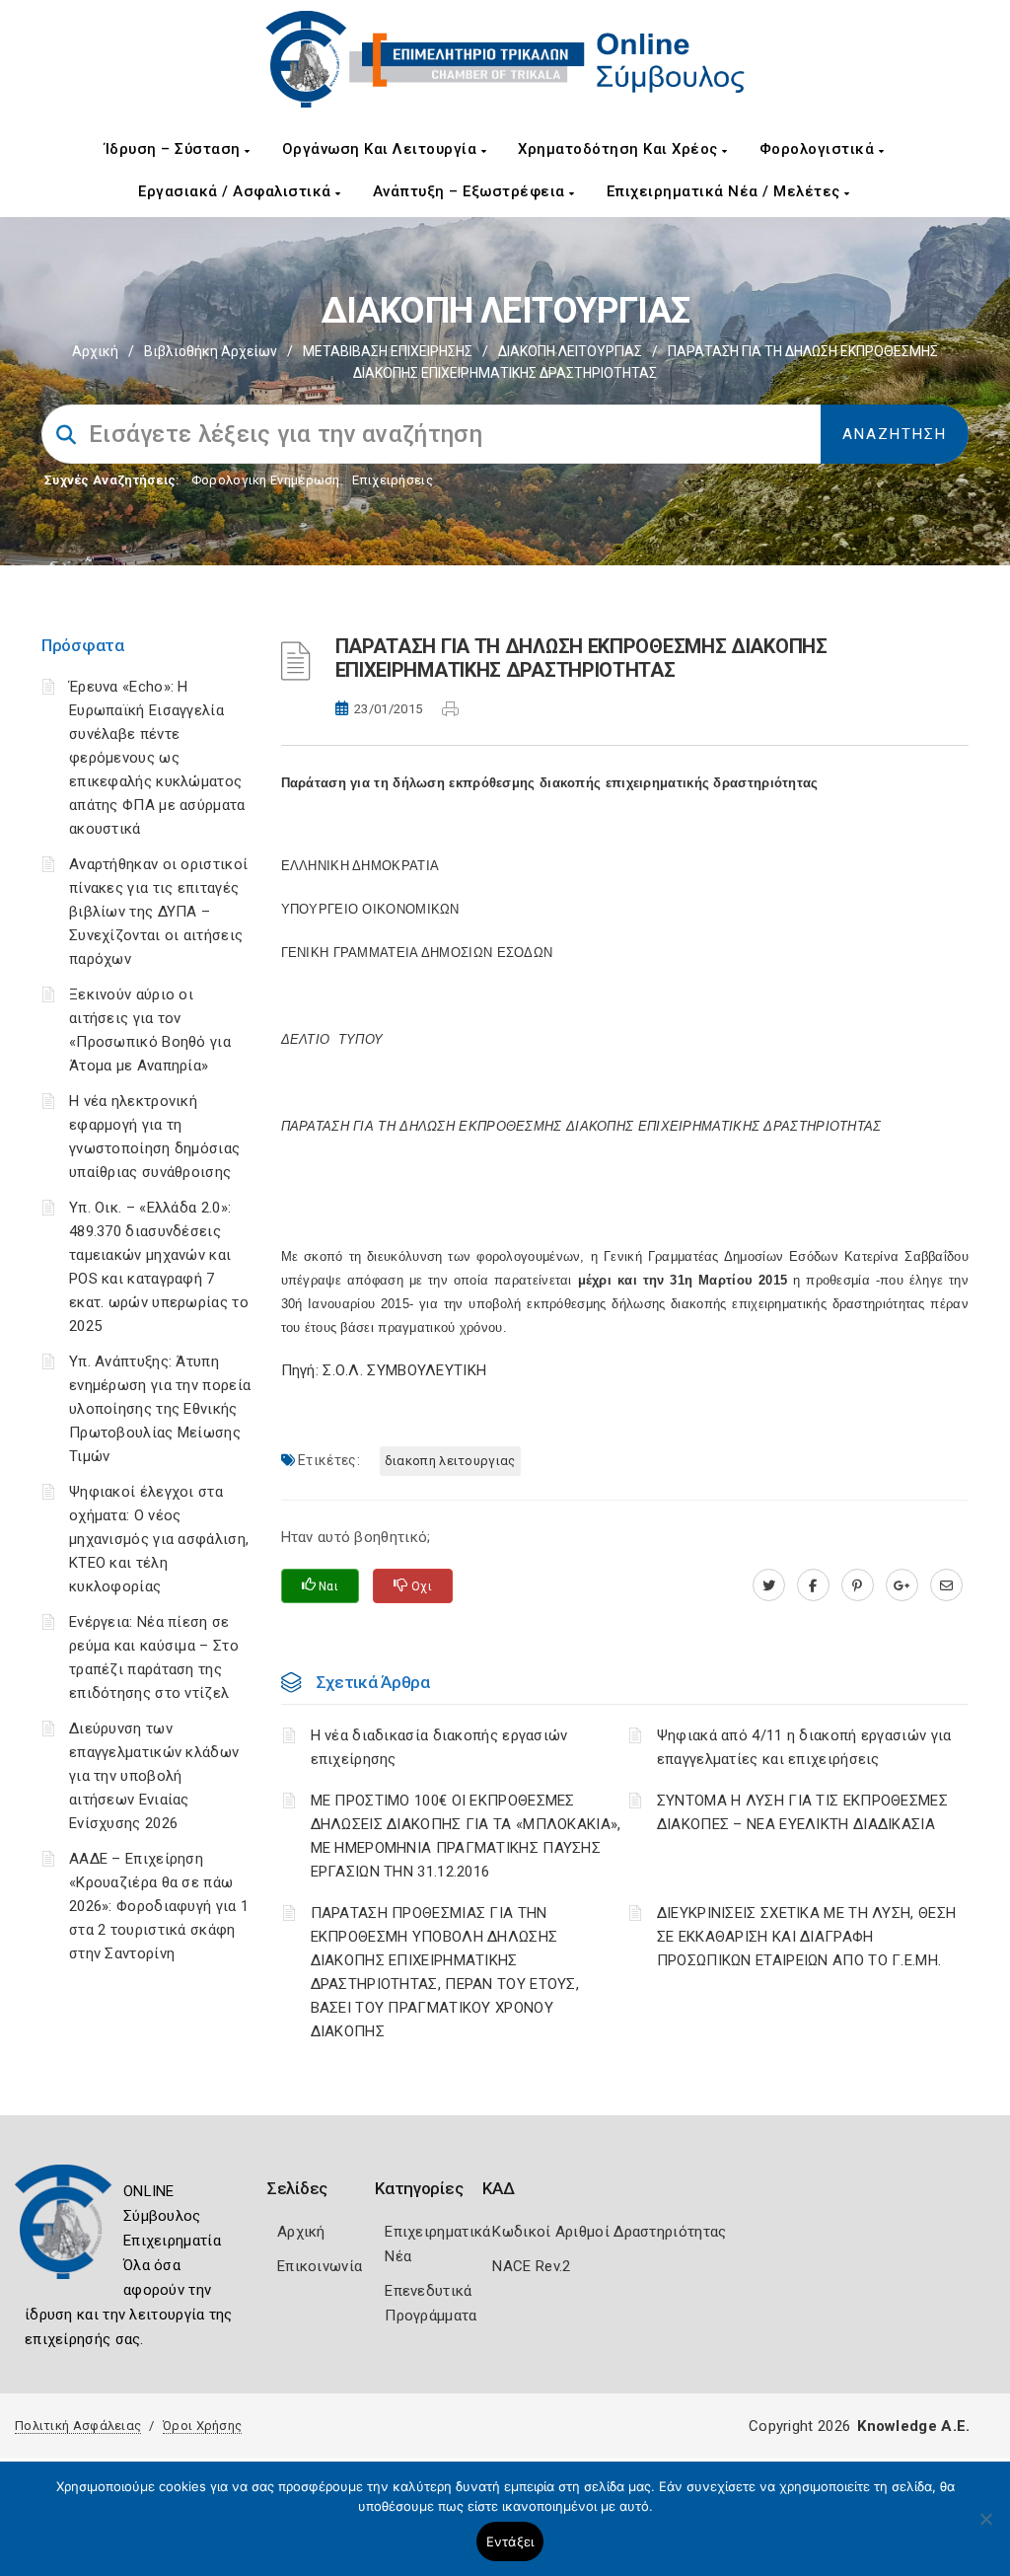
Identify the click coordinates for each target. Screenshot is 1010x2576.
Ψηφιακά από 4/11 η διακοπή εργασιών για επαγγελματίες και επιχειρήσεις (804, 1747)
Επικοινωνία (320, 2266)
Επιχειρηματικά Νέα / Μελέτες (726, 191)
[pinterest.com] (858, 1585)
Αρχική (95, 351)
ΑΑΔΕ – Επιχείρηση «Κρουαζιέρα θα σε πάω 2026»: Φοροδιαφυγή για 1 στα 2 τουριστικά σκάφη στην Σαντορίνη (159, 1906)
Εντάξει (510, 2541)
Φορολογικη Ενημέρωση (266, 480)
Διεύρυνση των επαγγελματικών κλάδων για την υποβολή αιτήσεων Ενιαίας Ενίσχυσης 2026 (154, 1776)
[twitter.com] (769, 1585)
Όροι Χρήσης (202, 2426)
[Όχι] (985, 2529)
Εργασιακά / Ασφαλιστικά (237, 191)
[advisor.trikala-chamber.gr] (946, 1585)
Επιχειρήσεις (393, 480)
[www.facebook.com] (813, 1585)
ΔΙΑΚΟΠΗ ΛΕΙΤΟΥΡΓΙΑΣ (570, 351)
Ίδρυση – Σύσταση (175, 149)
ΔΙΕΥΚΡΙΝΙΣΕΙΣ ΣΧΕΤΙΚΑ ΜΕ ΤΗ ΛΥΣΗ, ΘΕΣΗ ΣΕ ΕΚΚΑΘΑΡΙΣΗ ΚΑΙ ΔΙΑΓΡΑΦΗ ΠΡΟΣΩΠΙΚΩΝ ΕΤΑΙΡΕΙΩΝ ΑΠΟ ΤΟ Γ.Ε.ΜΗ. (806, 1937)
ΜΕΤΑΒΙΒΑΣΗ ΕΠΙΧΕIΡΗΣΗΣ (388, 351)
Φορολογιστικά (819, 149)
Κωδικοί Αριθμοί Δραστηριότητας (609, 2232)
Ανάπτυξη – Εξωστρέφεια (471, 191)
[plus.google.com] (902, 1585)
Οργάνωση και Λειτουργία (382, 149)
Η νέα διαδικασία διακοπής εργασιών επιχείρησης (439, 1747)
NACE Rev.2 (531, 2266)
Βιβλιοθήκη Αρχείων (211, 351)
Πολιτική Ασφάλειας (78, 2426)
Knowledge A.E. (913, 2426)
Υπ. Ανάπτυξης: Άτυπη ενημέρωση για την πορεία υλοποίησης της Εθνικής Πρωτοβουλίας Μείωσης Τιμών (160, 1409)
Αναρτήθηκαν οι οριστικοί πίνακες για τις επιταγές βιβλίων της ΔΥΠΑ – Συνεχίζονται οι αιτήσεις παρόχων (158, 912)
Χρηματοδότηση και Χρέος (620, 149)
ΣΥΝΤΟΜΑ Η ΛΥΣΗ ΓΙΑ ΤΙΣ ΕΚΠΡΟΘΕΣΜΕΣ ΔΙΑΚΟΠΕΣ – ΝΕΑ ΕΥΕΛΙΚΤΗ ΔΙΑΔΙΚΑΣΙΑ (802, 1812)
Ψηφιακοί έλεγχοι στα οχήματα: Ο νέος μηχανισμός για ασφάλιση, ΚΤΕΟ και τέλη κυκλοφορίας (159, 1539)
